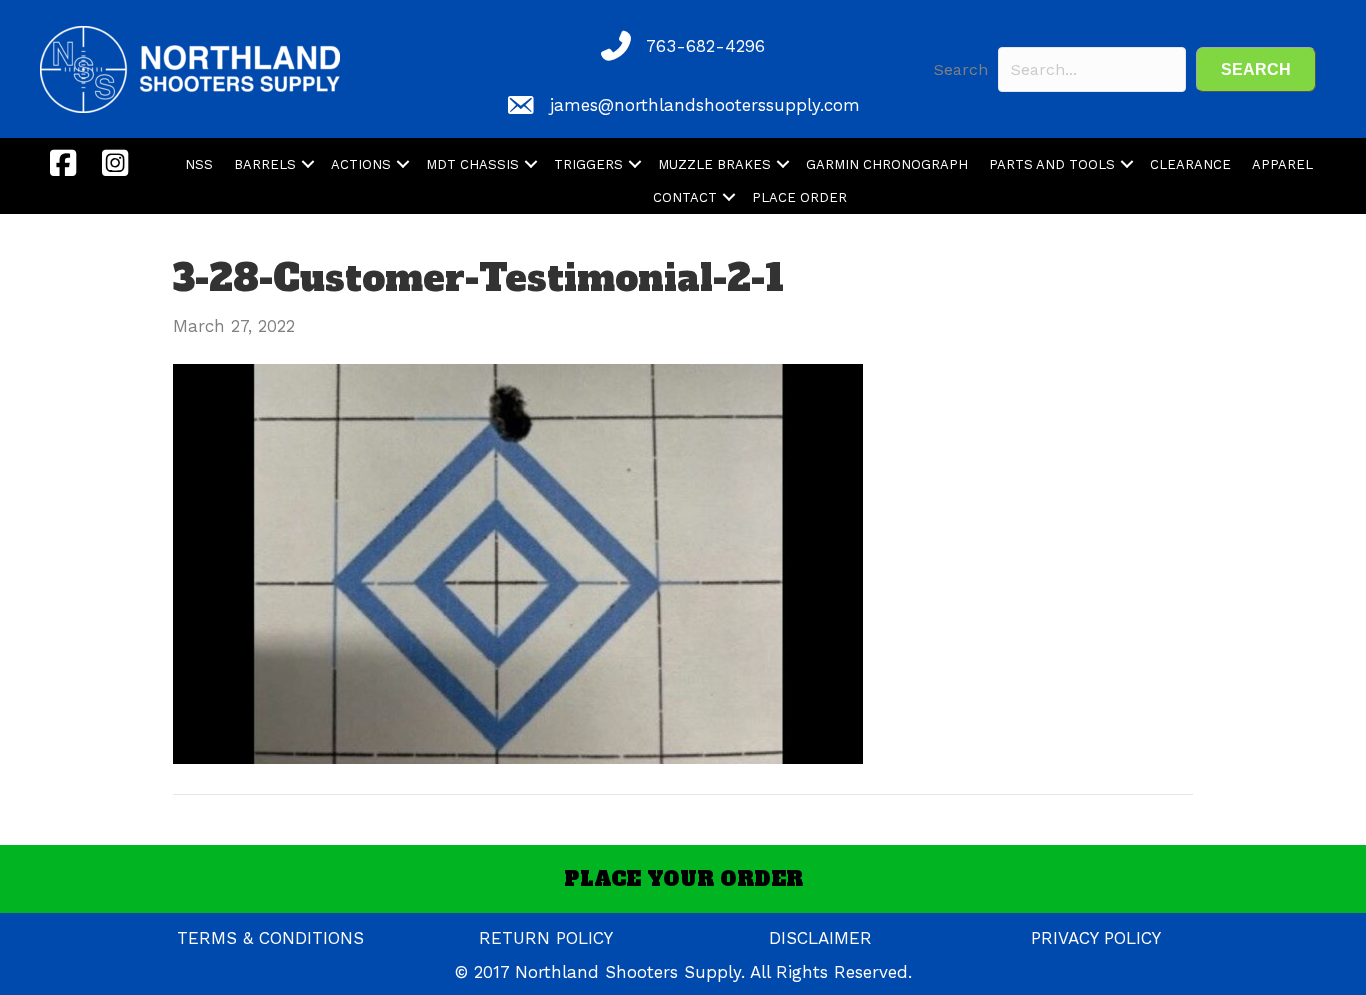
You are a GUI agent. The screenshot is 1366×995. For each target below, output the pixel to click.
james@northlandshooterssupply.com (705, 105)
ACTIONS (361, 164)
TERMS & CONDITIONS (270, 938)
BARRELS (265, 164)
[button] (1256, 69)
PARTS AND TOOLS (1052, 164)
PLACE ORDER (799, 197)
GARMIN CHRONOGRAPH (887, 164)
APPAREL (1282, 164)
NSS (199, 164)
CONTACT (685, 197)
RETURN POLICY (546, 938)
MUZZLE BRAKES (714, 164)
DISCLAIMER (820, 938)
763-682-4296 (705, 46)
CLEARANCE (1190, 164)
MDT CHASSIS (472, 164)
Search (961, 69)
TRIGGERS (588, 164)
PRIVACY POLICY (1096, 938)
